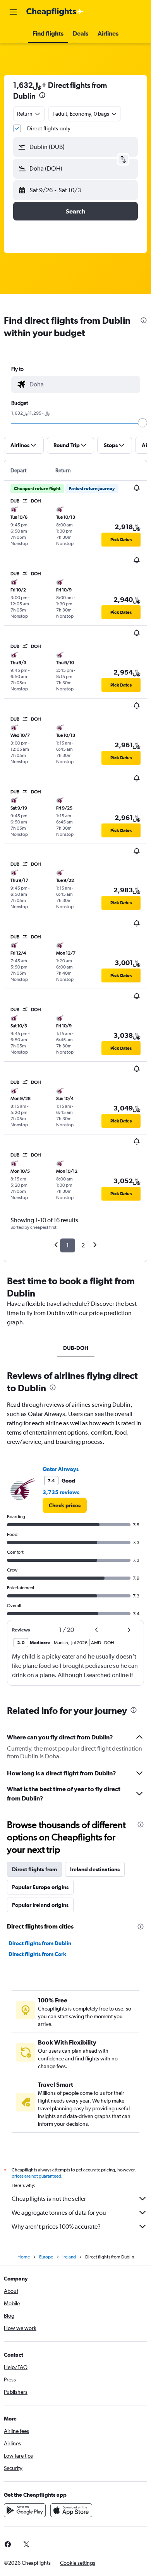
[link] (65, 1505)
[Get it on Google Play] (25, 2510)
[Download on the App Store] (71, 2510)
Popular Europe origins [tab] (40, 1887)
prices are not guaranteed (36, 2176)
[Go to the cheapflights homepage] (55, 12)
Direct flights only (49, 128)
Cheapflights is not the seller (49, 2199)
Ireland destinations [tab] (95, 1869)
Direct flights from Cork (37, 1954)
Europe (46, 2257)
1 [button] (68, 1245)
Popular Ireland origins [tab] (40, 1905)
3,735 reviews (61, 1492)
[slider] (142, 423)
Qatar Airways (61, 1469)
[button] (13, 12)
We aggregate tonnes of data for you (59, 2213)
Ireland (69, 2257)
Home (24, 2257)
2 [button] (83, 1245)
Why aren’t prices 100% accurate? (56, 2227)
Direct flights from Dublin (40, 1943)
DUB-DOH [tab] (76, 1348)
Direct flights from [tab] (34, 1869)
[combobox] (83, 384)
